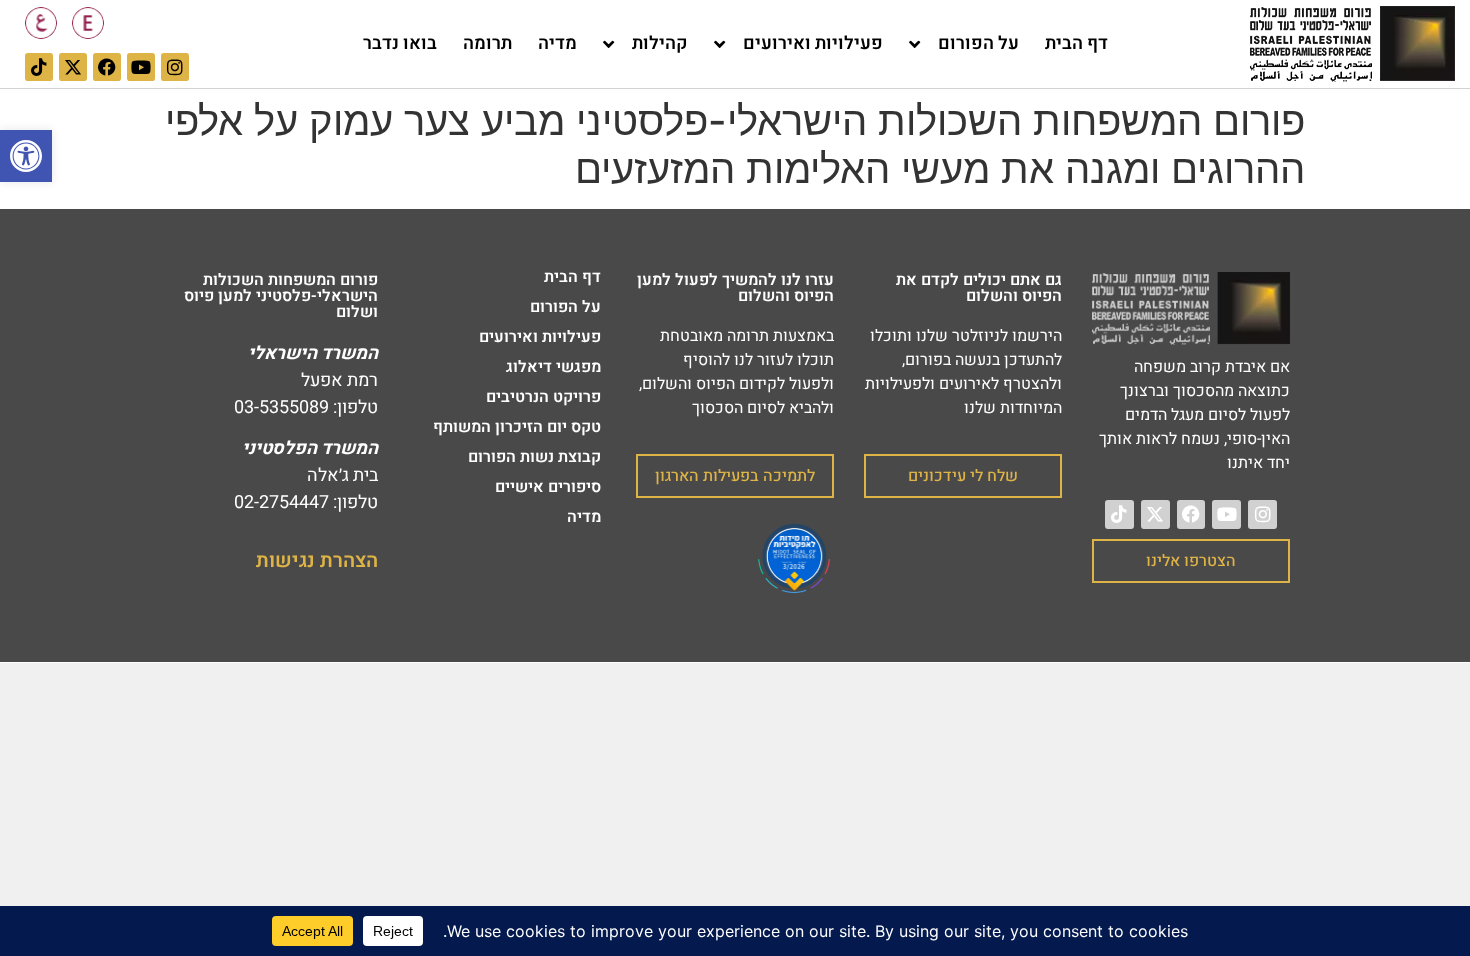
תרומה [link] (487, 43)
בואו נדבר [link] (400, 43)
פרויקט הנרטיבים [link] (543, 397)
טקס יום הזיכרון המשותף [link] (517, 427)
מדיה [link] (557, 43)
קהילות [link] (660, 43)
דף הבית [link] (1076, 43)
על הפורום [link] (978, 43)
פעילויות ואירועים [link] (813, 43)
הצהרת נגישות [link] (317, 560)
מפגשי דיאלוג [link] (553, 367)
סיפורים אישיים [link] (548, 487)
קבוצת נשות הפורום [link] (534, 457)
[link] (26, 156)
